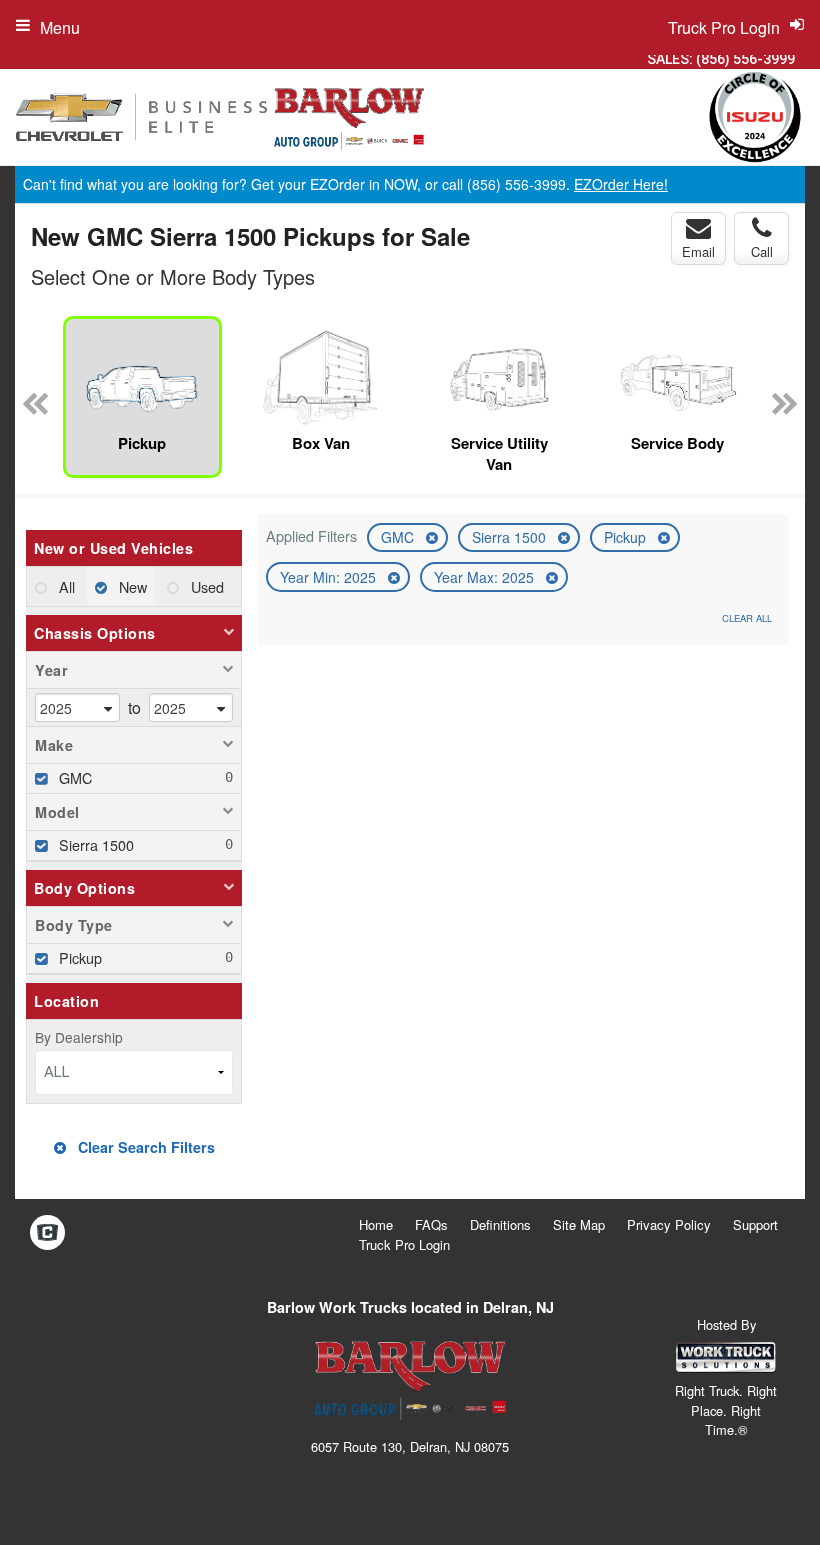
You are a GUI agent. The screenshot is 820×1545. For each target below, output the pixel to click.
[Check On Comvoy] (47, 1233)
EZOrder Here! (621, 184)
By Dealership (79, 1037)
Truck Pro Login (404, 1244)
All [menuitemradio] (65, 586)
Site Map (579, 1224)
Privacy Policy (669, 1224)
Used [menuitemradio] (205, 586)
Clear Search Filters (144, 1147)
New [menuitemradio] (131, 586)
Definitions (500, 1224)
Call (762, 251)
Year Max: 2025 (486, 577)
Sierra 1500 (511, 537)
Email (698, 251)
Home (376, 1224)
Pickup (627, 537)
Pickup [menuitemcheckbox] (78, 957)
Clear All (747, 618)
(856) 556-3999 (745, 59)
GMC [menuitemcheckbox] (73, 777)
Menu (60, 27)
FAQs (431, 1224)
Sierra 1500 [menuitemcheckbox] (94, 844)
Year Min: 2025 (330, 577)
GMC (399, 537)
